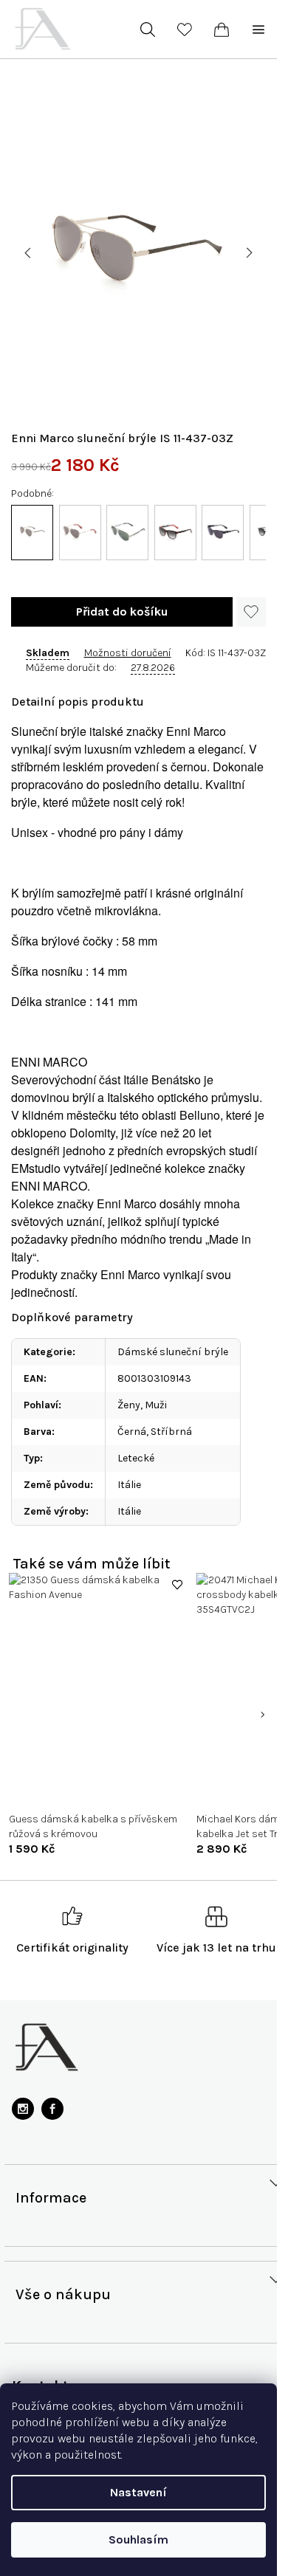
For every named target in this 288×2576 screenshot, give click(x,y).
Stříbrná (171, 1432)
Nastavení (138, 2492)
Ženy (129, 1405)
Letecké (136, 1458)
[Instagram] (23, 2109)
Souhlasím (138, 2539)
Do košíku (122, 612)
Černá (132, 1432)
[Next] (262, 1715)
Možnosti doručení (128, 653)
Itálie (129, 1485)
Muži (156, 1405)
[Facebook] (52, 2109)
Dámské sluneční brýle (173, 1352)
